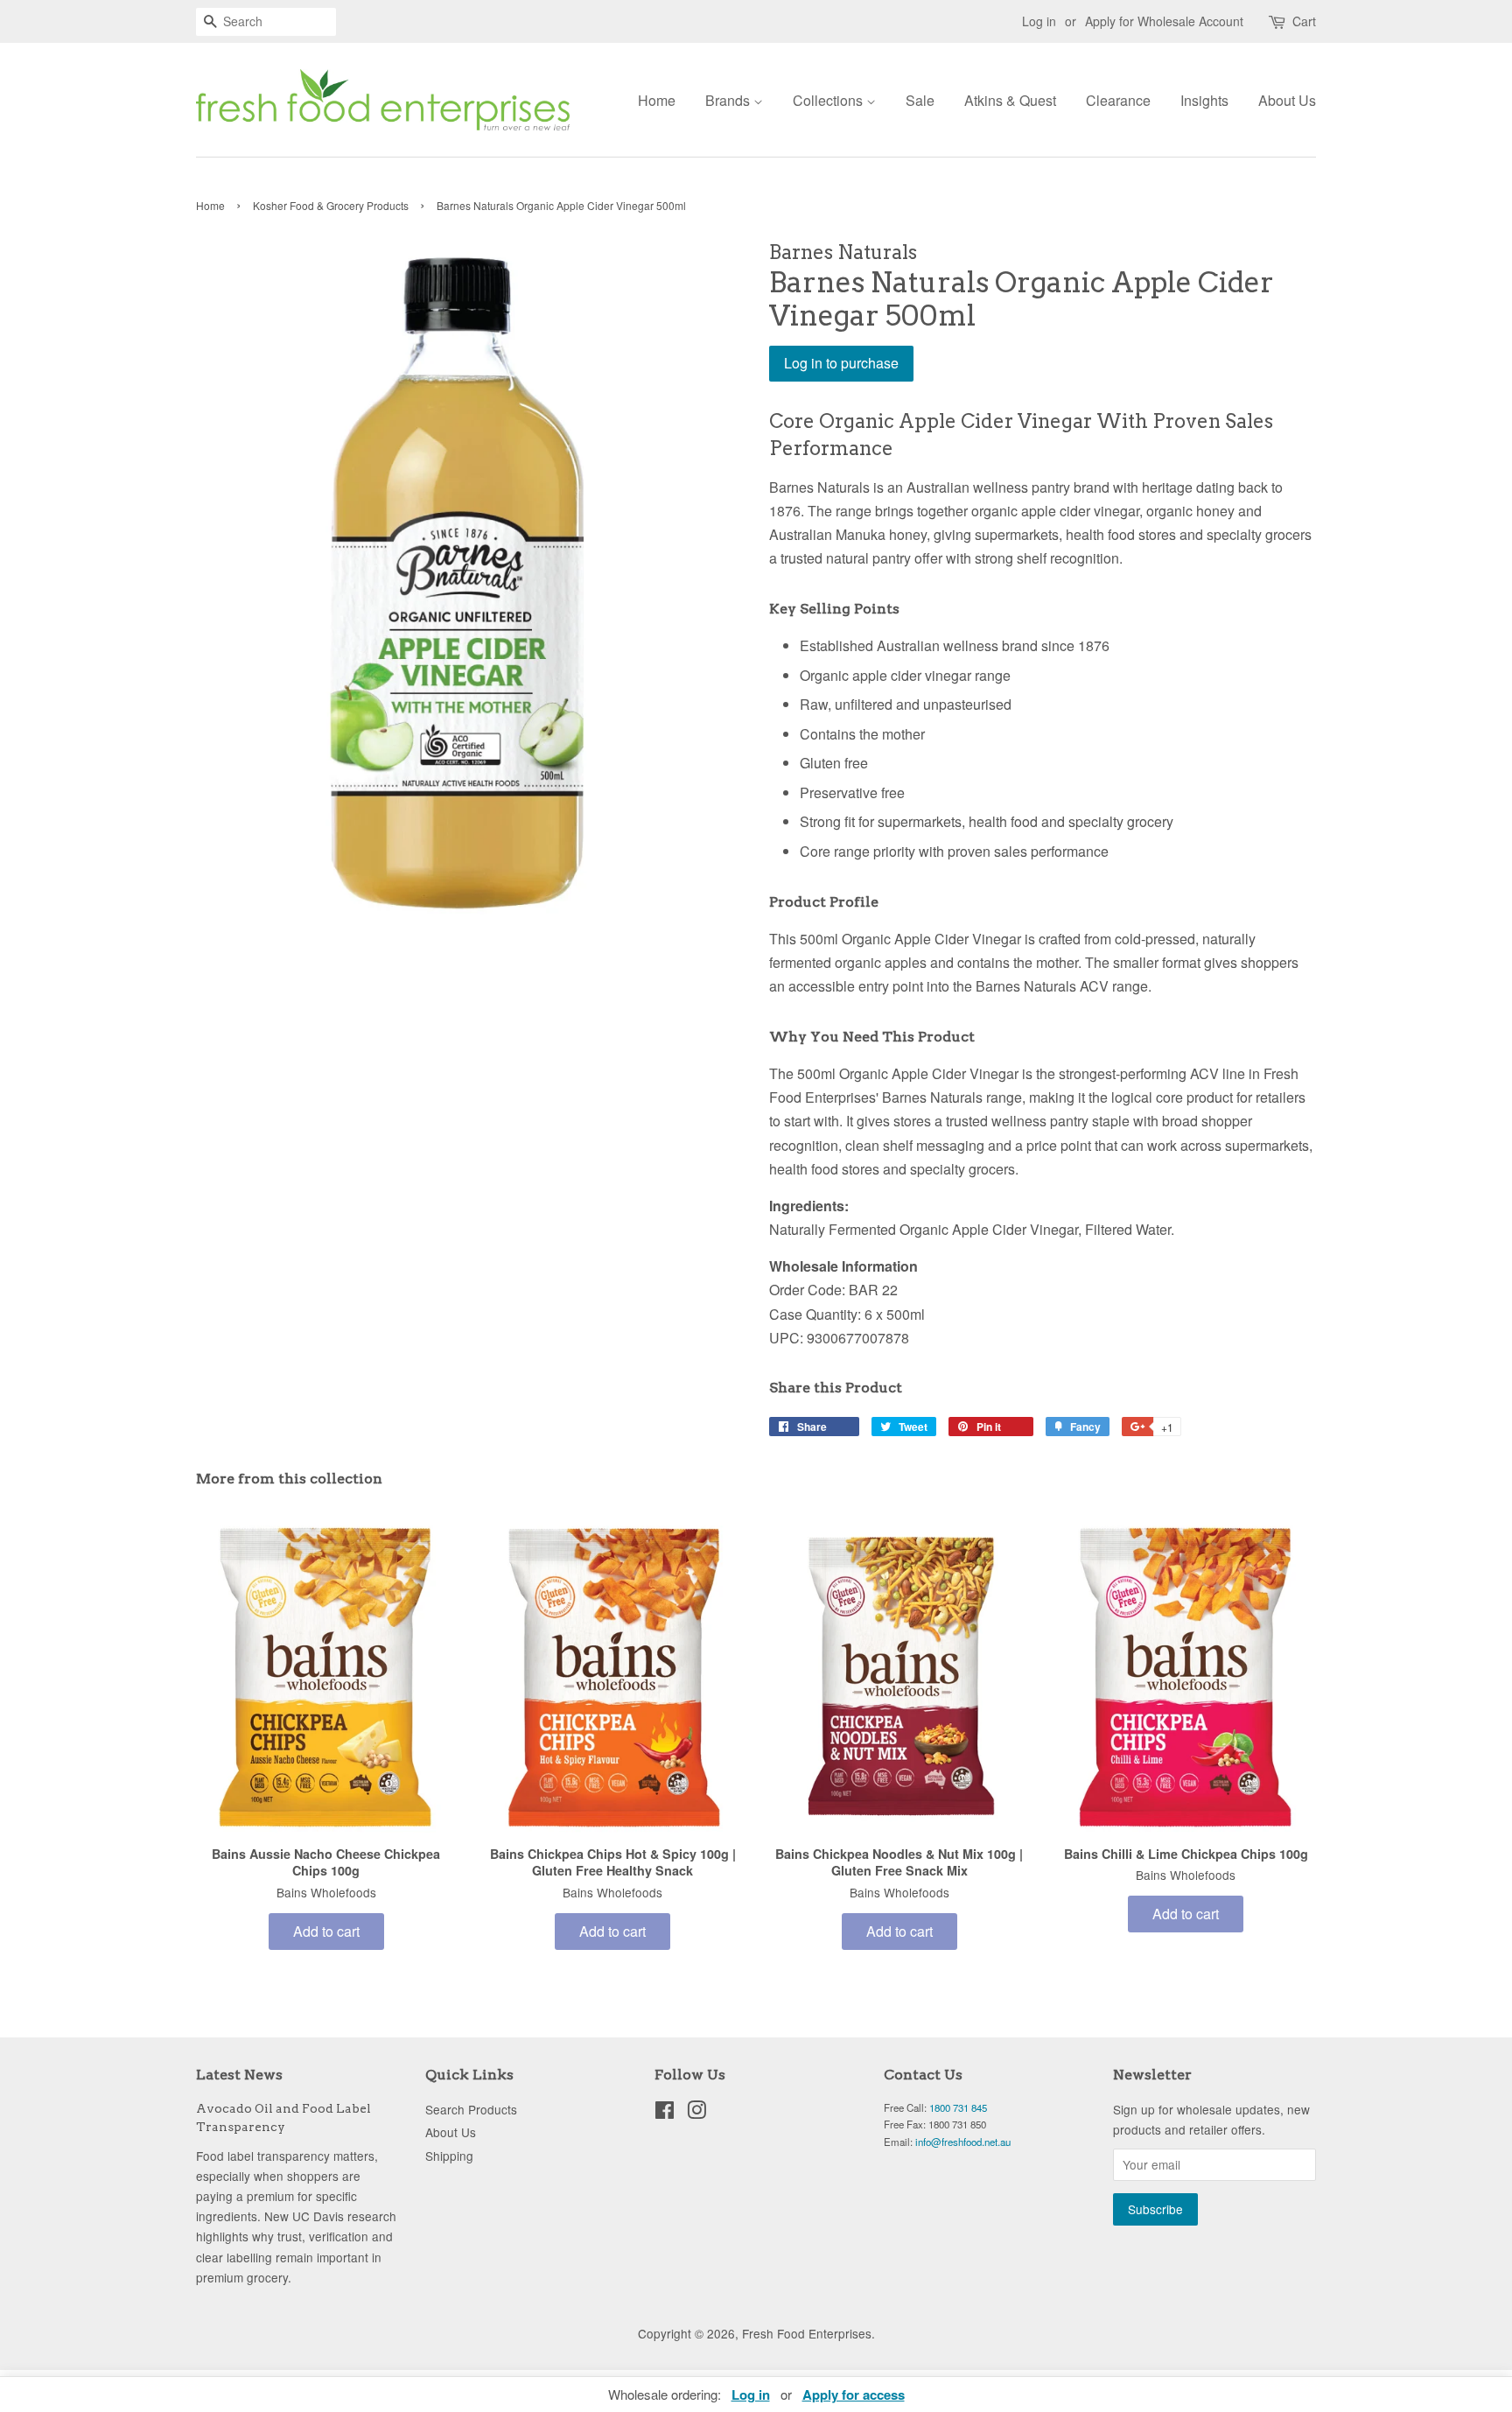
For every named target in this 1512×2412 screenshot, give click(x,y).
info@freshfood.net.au (963, 2142)
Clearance (1118, 100)
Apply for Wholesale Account (1164, 21)
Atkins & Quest (1010, 100)
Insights (1204, 100)
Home (657, 100)
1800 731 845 (958, 2107)
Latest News (239, 2075)
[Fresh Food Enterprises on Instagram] (696, 2113)
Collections (829, 100)
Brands (729, 100)
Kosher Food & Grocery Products (331, 205)
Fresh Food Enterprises (807, 2333)
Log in (1039, 21)
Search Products (471, 2109)
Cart (1304, 21)
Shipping (449, 2156)
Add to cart (326, 1931)
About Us (1287, 100)
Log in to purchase (841, 363)
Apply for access (854, 2394)
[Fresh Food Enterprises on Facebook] (665, 2113)
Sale (920, 100)
